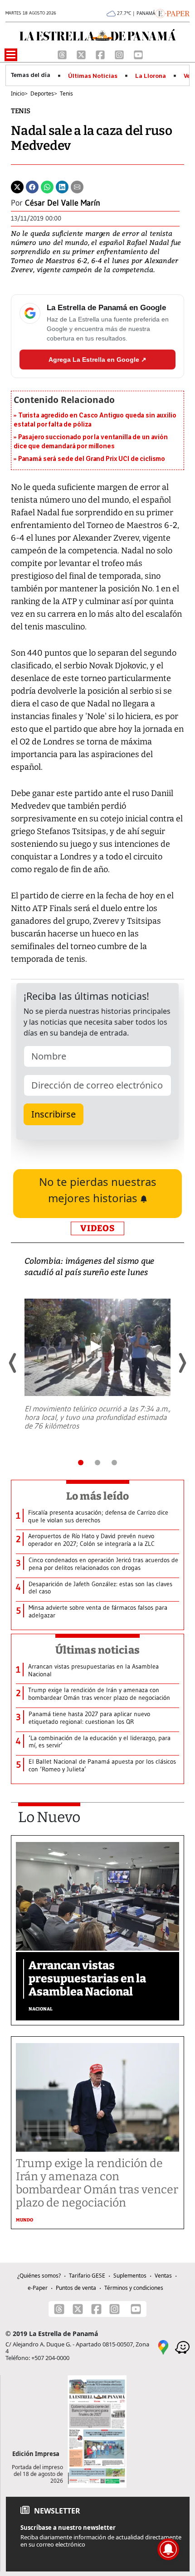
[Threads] (63, 54)
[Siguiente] (182, 1363)
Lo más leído (98, 1496)
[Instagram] (120, 54)
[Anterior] (13, 1363)
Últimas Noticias (93, 76)
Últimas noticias (97, 1650)
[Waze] (182, 2346)
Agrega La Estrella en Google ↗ (97, 360)
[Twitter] (17, 186)
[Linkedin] (62, 186)
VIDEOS (97, 1228)
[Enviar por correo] (77, 186)
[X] (82, 54)
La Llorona (151, 76)
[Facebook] (101, 54)
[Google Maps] (163, 2346)
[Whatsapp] (47, 186)
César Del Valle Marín (63, 203)
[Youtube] (138, 54)
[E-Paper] (173, 13)
